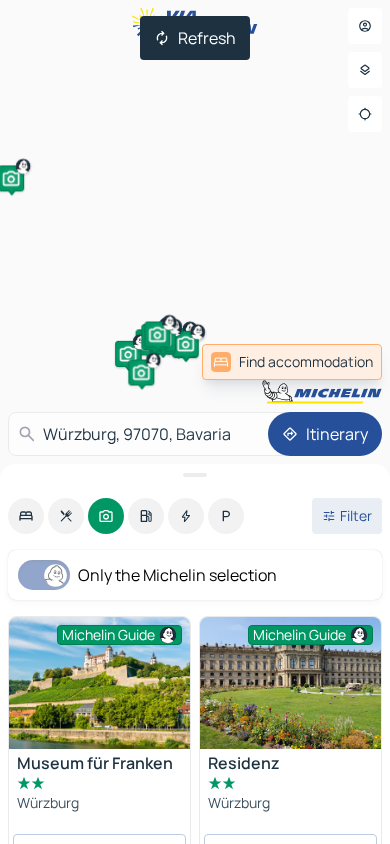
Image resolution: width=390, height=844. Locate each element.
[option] (26, 516)
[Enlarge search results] (195, 475)
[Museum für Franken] (99, 683)
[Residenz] (290, 683)
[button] (128, 354)
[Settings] (365, 70)
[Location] (365, 114)
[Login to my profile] (365, 26)
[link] (292, 362)
